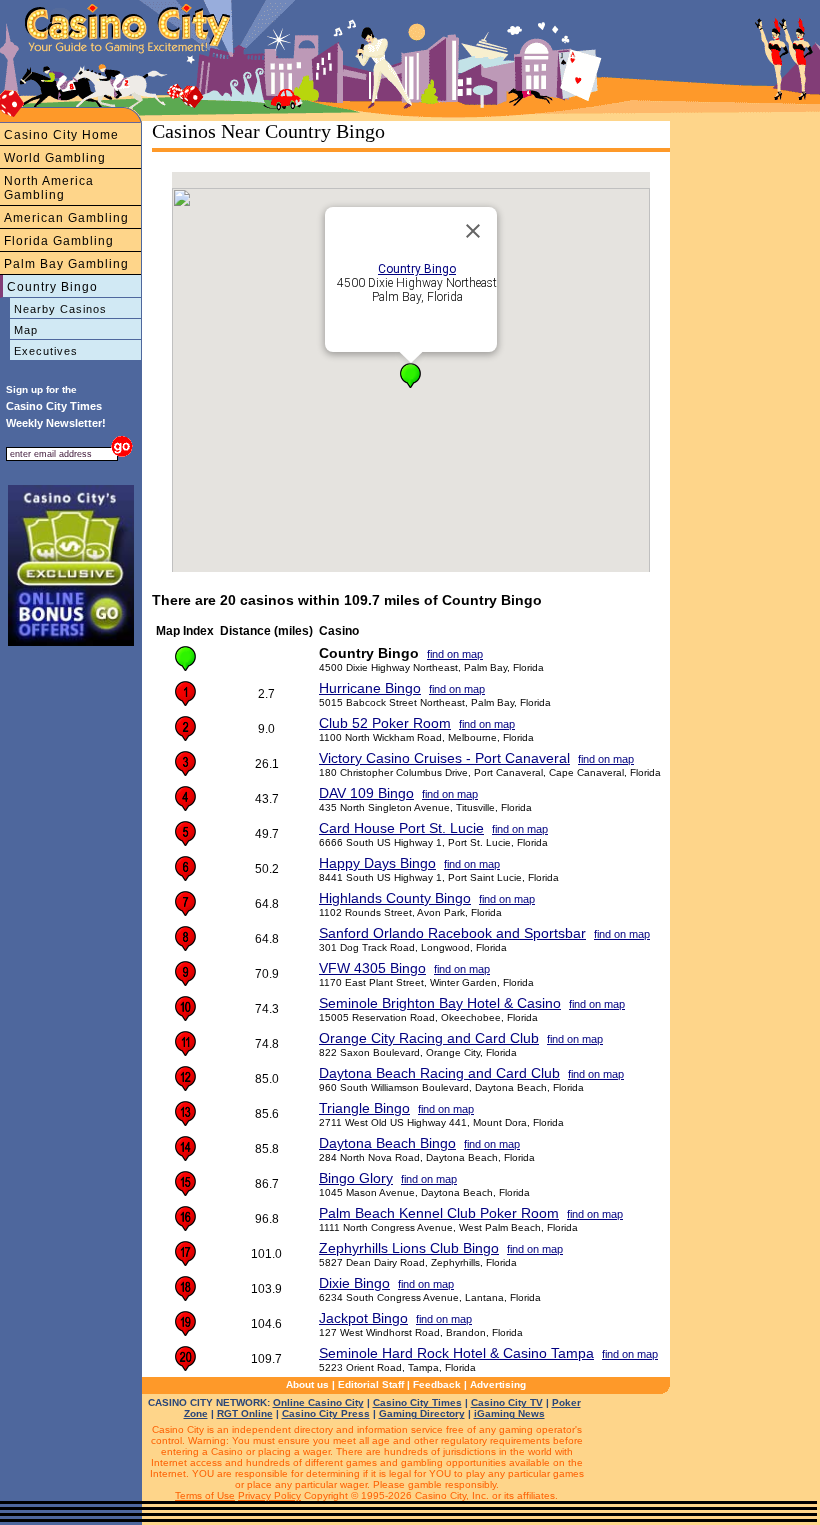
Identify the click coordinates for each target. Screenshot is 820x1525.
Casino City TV (507, 1402)
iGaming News (509, 1413)
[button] (410, 375)
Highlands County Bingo (395, 898)
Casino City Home (61, 135)
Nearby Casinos (60, 309)
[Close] (473, 231)
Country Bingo (52, 287)
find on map (455, 654)
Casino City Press (326, 1413)
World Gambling (55, 158)
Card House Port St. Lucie (401, 828)
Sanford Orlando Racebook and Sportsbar (452, 933)
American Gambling (66, 218)
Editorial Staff (371, 1384)
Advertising (498, 1384)
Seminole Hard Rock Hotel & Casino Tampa (456, 1353)
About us (307, 1384)
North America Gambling (49, 188)
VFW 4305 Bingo (372, 968)
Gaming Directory (422, 1413)
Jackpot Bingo (363, 1318)
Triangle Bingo (364, 1108)
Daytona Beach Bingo (387, 1143)
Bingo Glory (356, 1178)
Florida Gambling (59, 241)
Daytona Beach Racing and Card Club (439, 1073)
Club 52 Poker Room (385, 723)
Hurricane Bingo (370, 688)
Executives (46, 351)
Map (26, 330)
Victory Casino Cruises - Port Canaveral (444, 758)
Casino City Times (417, 1402)
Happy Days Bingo (377, 863)
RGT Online (245, 1413)
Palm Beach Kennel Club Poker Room (439, 1213)
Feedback (437, 1384)
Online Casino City (318, 1402)
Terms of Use (205, 1495)
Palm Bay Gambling (66, 264)
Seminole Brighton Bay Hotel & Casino (440, 1003)
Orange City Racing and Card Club (429, 1038)
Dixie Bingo (354, 1283)
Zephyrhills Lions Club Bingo (409, 1248)
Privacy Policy (269, 1495)
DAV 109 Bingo (366, 793)
